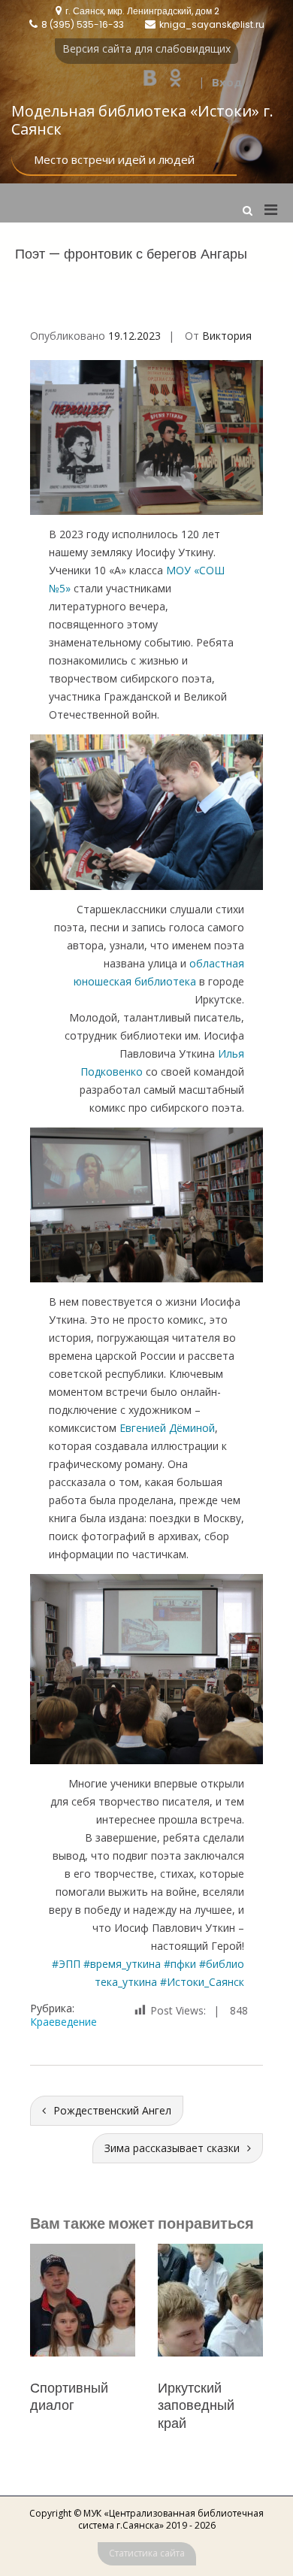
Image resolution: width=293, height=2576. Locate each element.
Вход (227, 82)
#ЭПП (66, 1964)
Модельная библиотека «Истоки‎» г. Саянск (142, 120)
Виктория (227, 336)
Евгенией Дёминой (167, 1428)
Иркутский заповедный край (68, 2405)
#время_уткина (122, 1964)
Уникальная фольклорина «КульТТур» (201, 2405)
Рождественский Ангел (112, 2110)
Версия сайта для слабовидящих (146, 48)
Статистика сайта (147, 2553)
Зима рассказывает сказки (172, 2148)
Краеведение (63, 2022)
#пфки (180, 1964)
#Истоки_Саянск (202, 1982)
